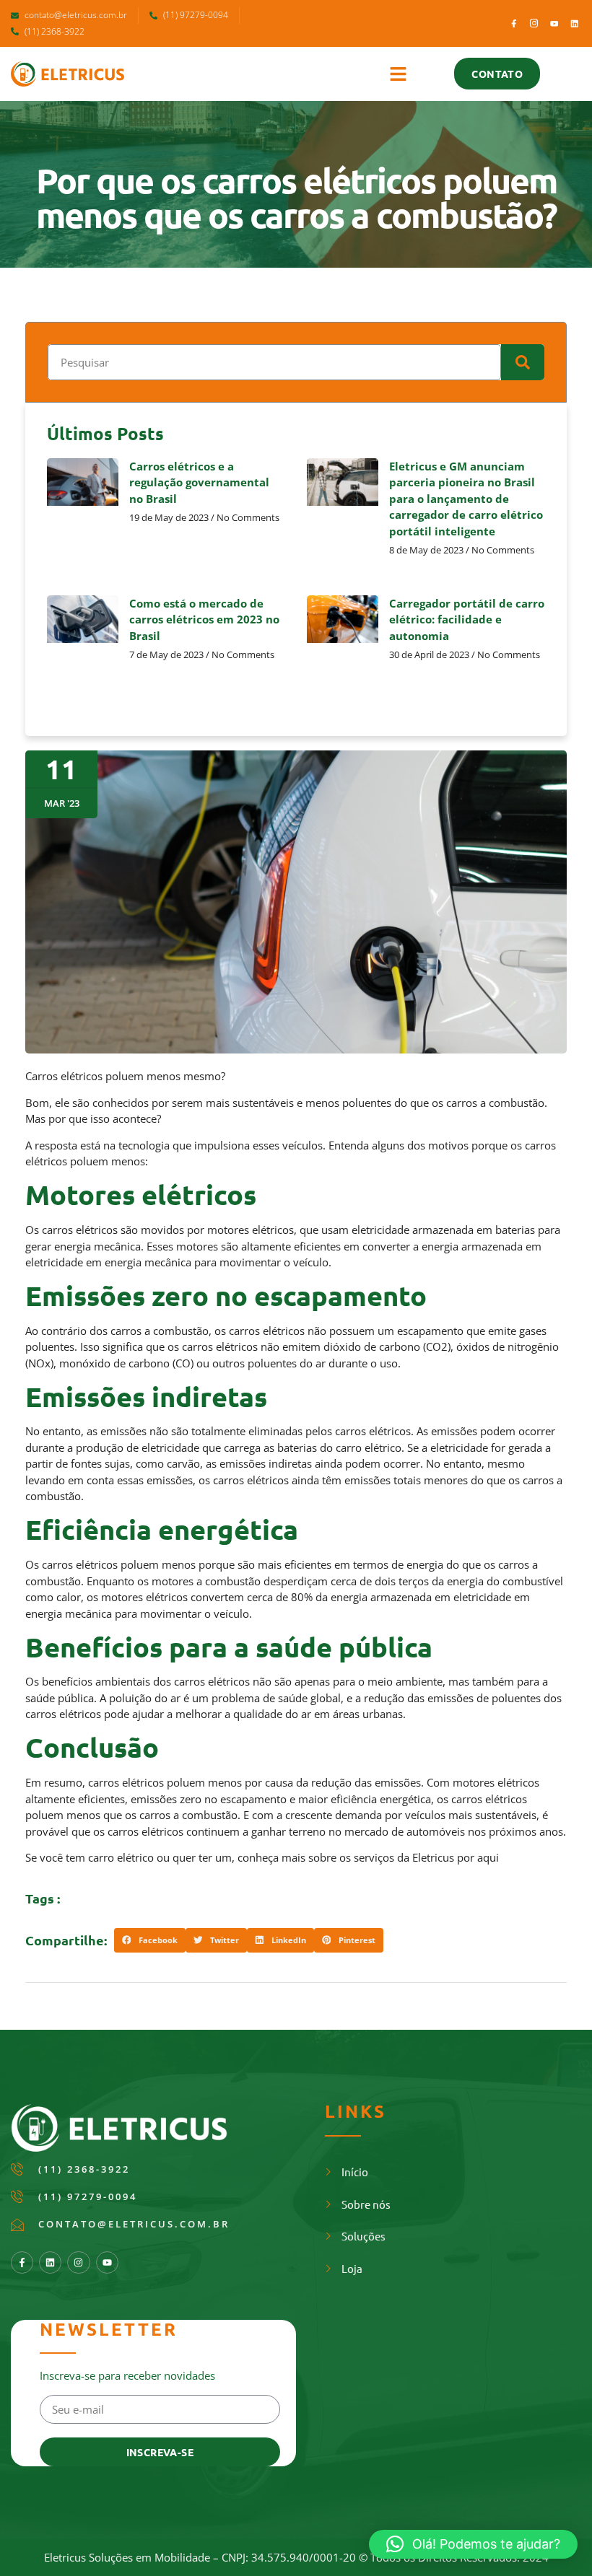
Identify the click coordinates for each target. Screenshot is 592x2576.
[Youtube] (554, 23)
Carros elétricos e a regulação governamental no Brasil (199, 482)
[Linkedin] (574, 23)
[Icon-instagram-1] (534, 23)
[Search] (523, 362)
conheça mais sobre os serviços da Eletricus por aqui (368, 1857)
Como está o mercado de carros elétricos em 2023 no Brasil (204, 619)
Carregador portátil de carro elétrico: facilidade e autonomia (467, 619)
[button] (399, 74)
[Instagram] (78, 2262)
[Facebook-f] (514, 23)
